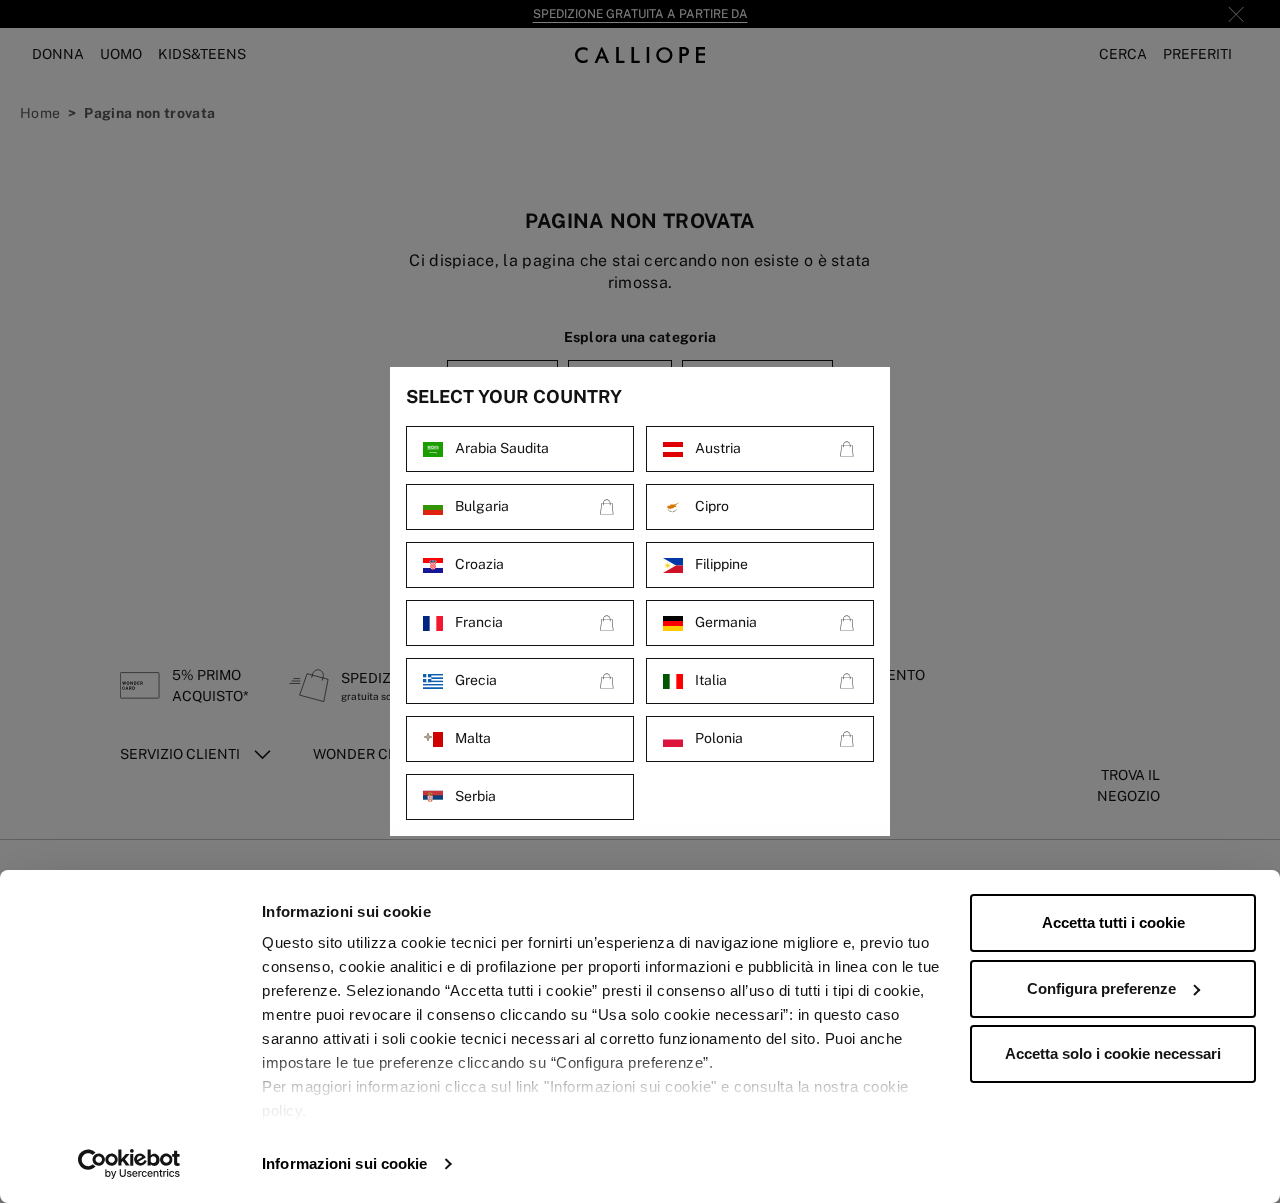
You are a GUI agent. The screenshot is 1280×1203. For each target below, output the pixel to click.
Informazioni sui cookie (344, 1163)
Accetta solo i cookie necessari (1113, 1053)
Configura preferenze (1101, 988)
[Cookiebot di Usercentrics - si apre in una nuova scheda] (129, 1164)
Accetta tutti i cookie (1113, 922)
